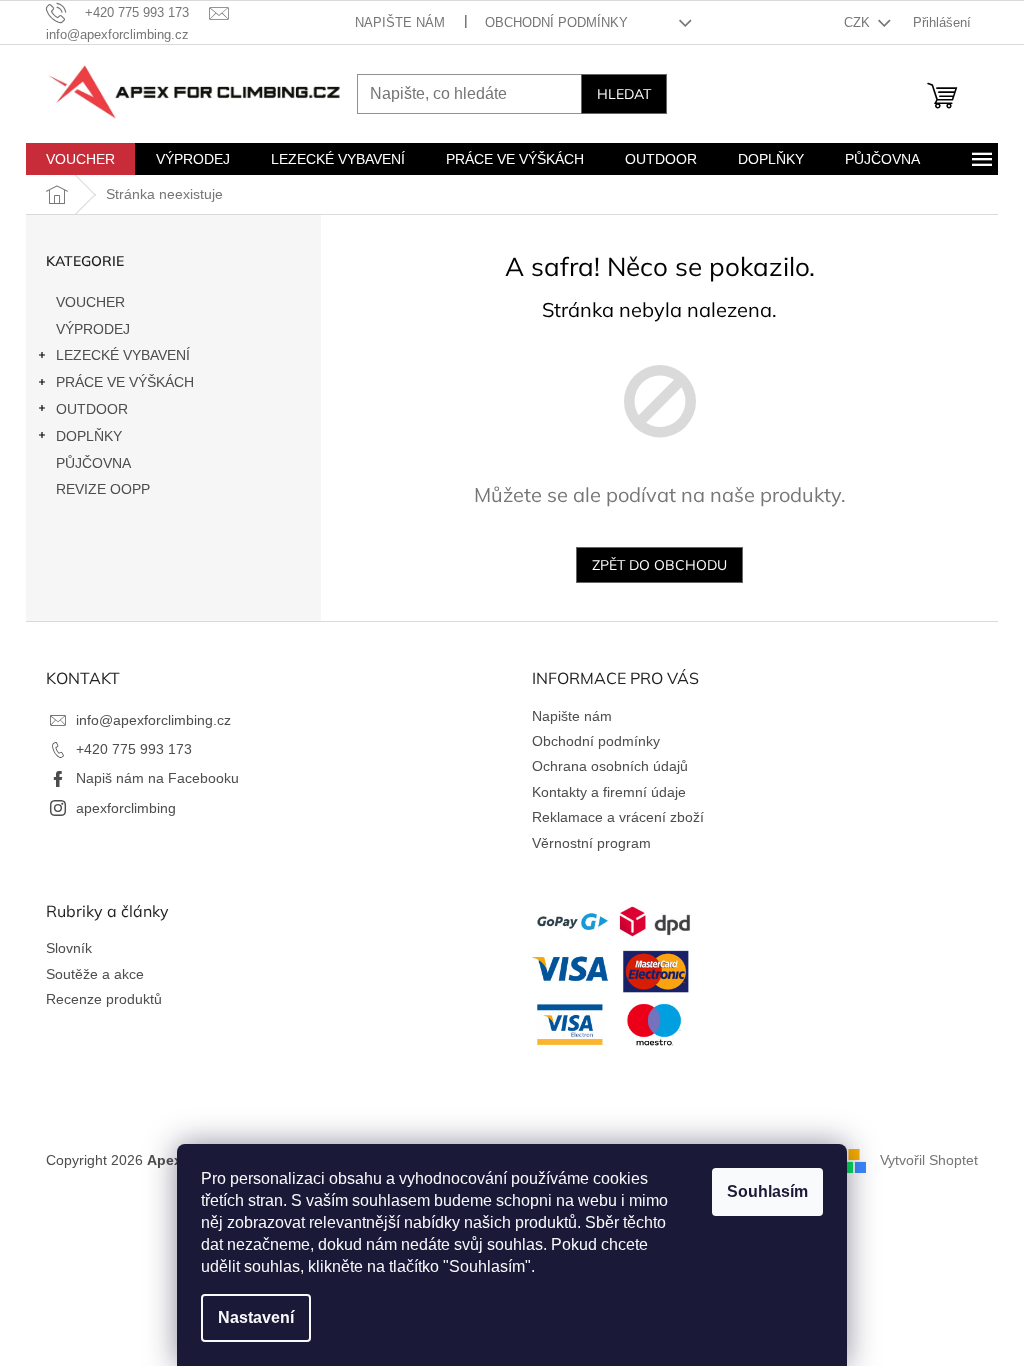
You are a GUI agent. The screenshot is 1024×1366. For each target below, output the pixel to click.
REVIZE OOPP (103, 489)
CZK (859, 22)
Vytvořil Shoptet (929, 1159)
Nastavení (256, 1317)
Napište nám (400, 22)
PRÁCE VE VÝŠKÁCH (125, 382)
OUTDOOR (92, 409)
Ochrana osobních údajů (610, 766)
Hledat (624, 94)
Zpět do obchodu (659, 565)
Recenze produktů (104, 999)
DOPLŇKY (89, 436)
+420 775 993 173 (134, 749)
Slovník (69, 948)
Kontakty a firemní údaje (609, 792)
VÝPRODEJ (93, 329)
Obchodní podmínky (556, 22)
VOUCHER (90, 302)
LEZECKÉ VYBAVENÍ (123, 355)
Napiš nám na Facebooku (157, 778)
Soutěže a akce (95, 974)
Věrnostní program (591, 843)
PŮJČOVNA (93, 463)
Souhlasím (767, 1191)
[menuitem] (80, 159)
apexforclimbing (126, 808)
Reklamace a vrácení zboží (618, 817)
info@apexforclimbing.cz (153, 720)
